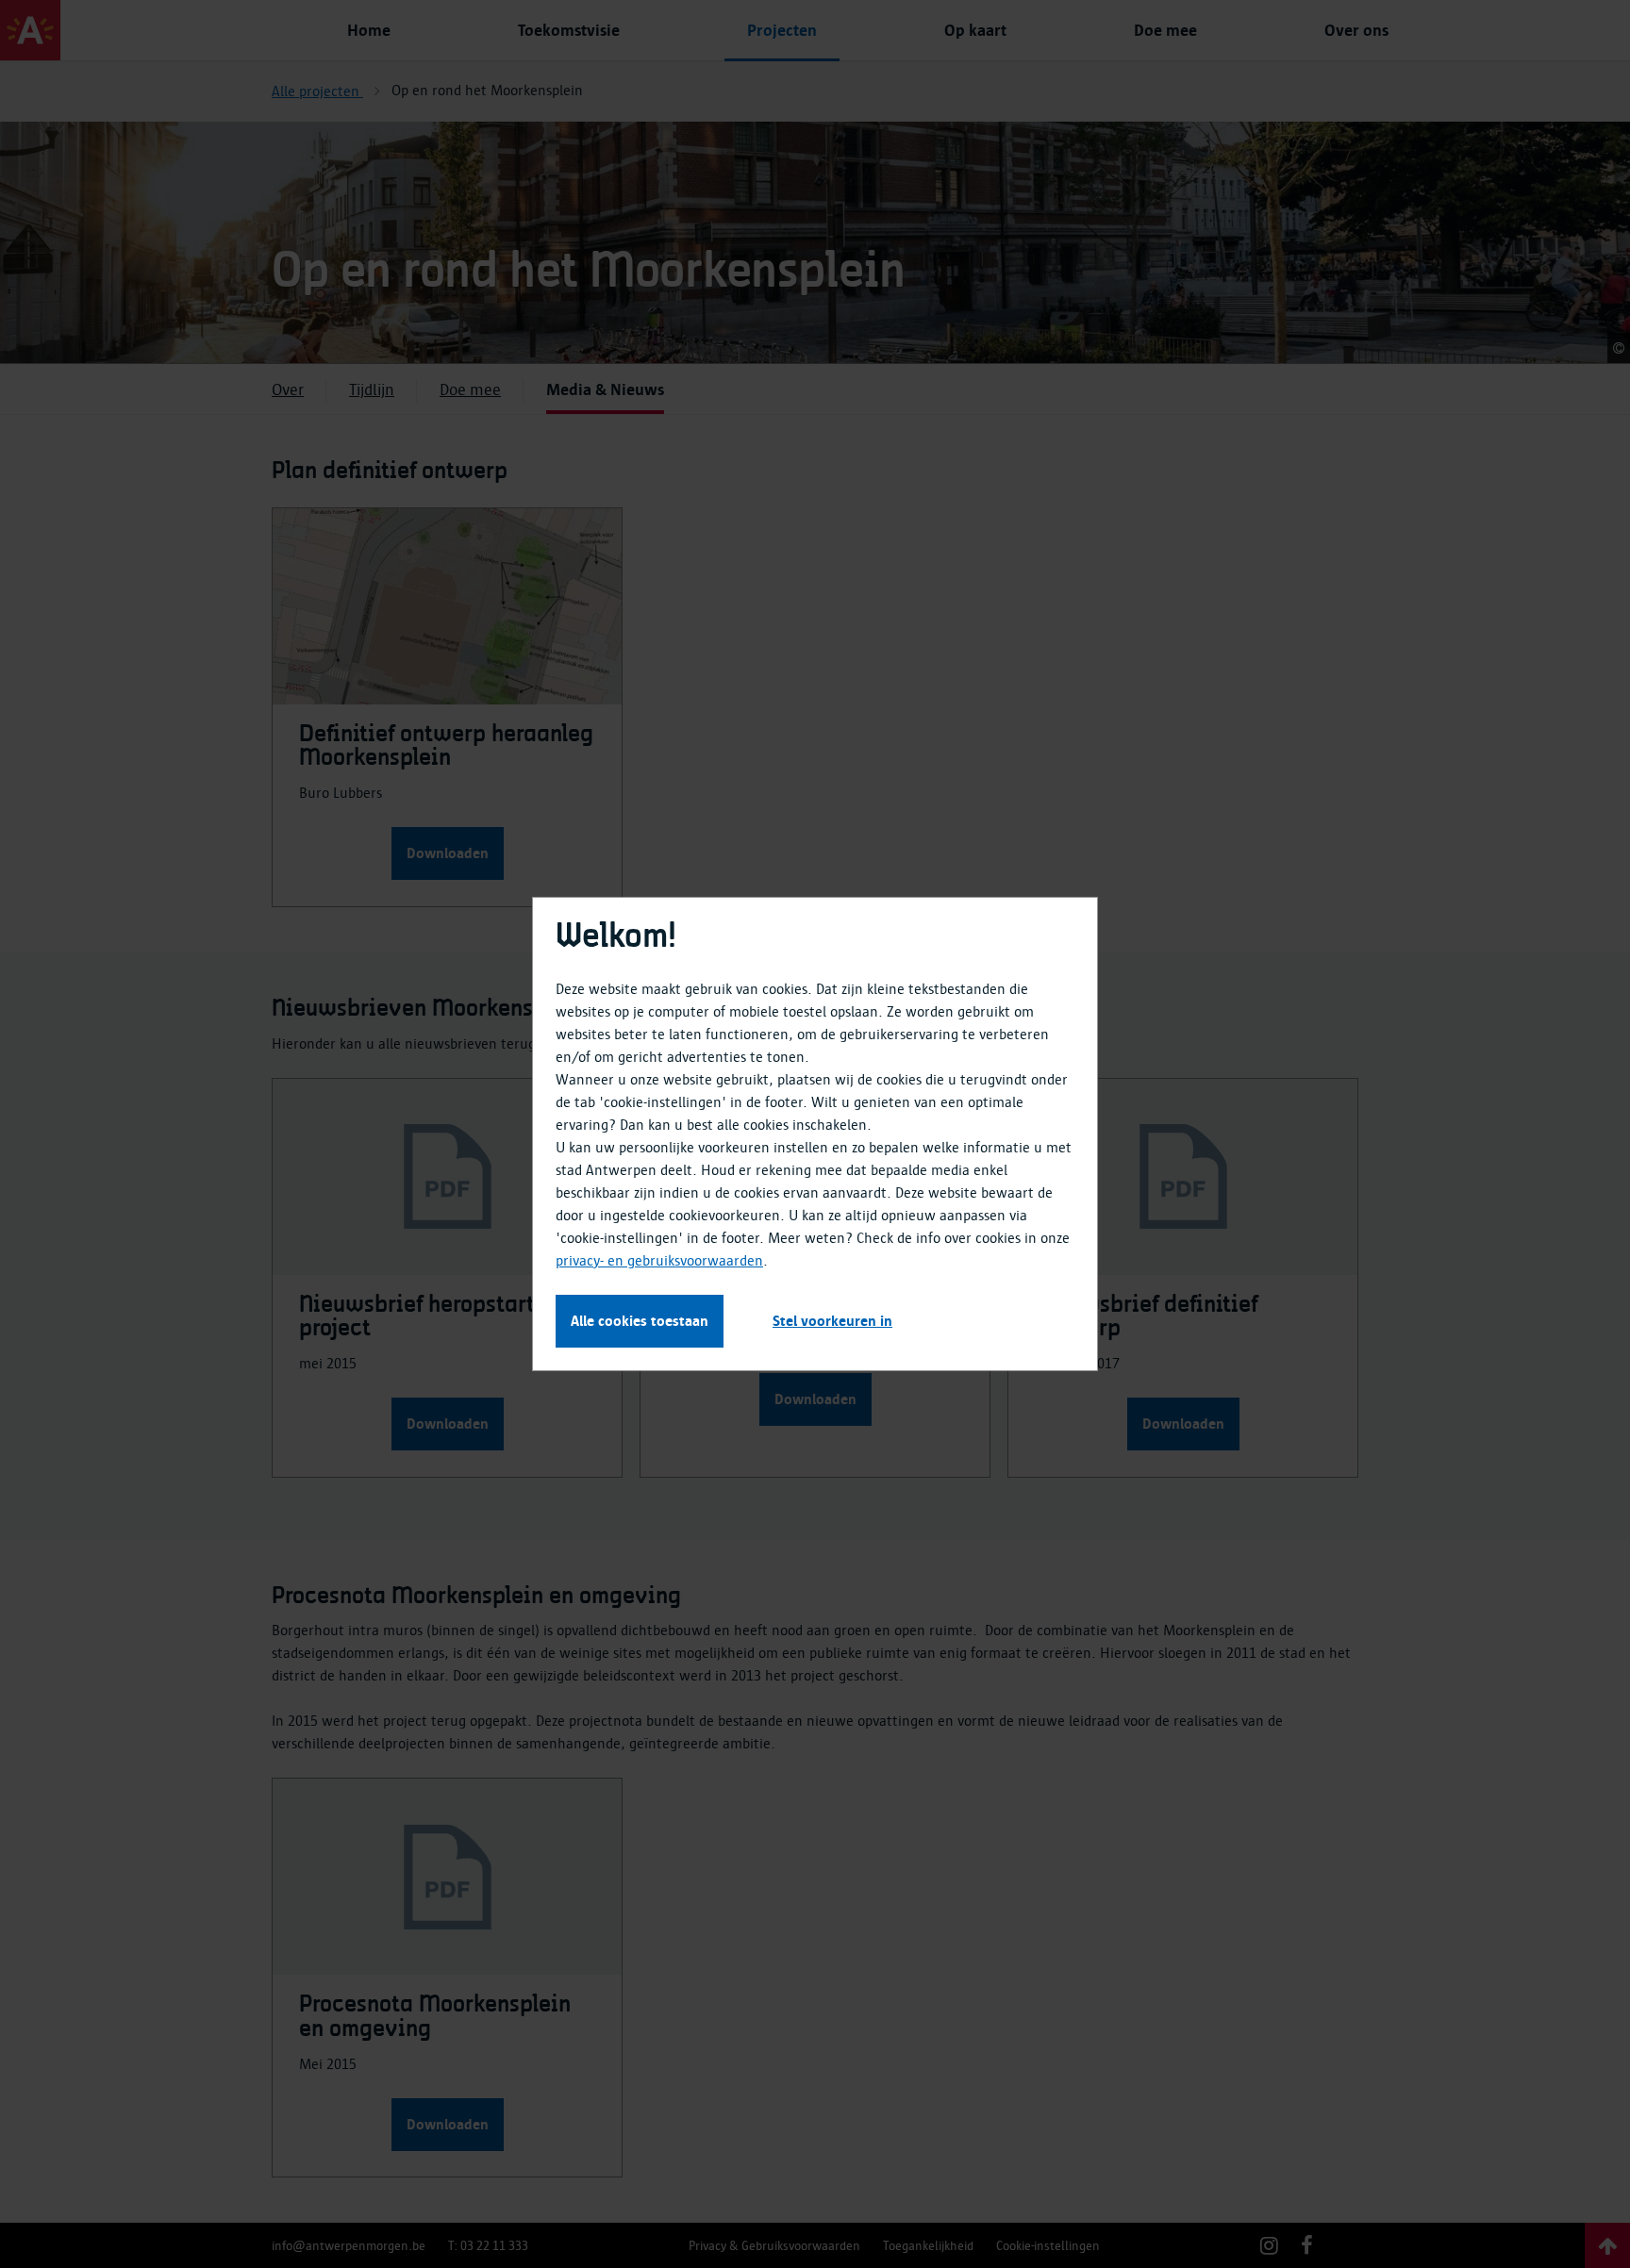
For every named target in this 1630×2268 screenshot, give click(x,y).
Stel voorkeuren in (832, 1321)
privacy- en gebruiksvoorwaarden (659, 1261)
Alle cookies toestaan (640, 1321)
